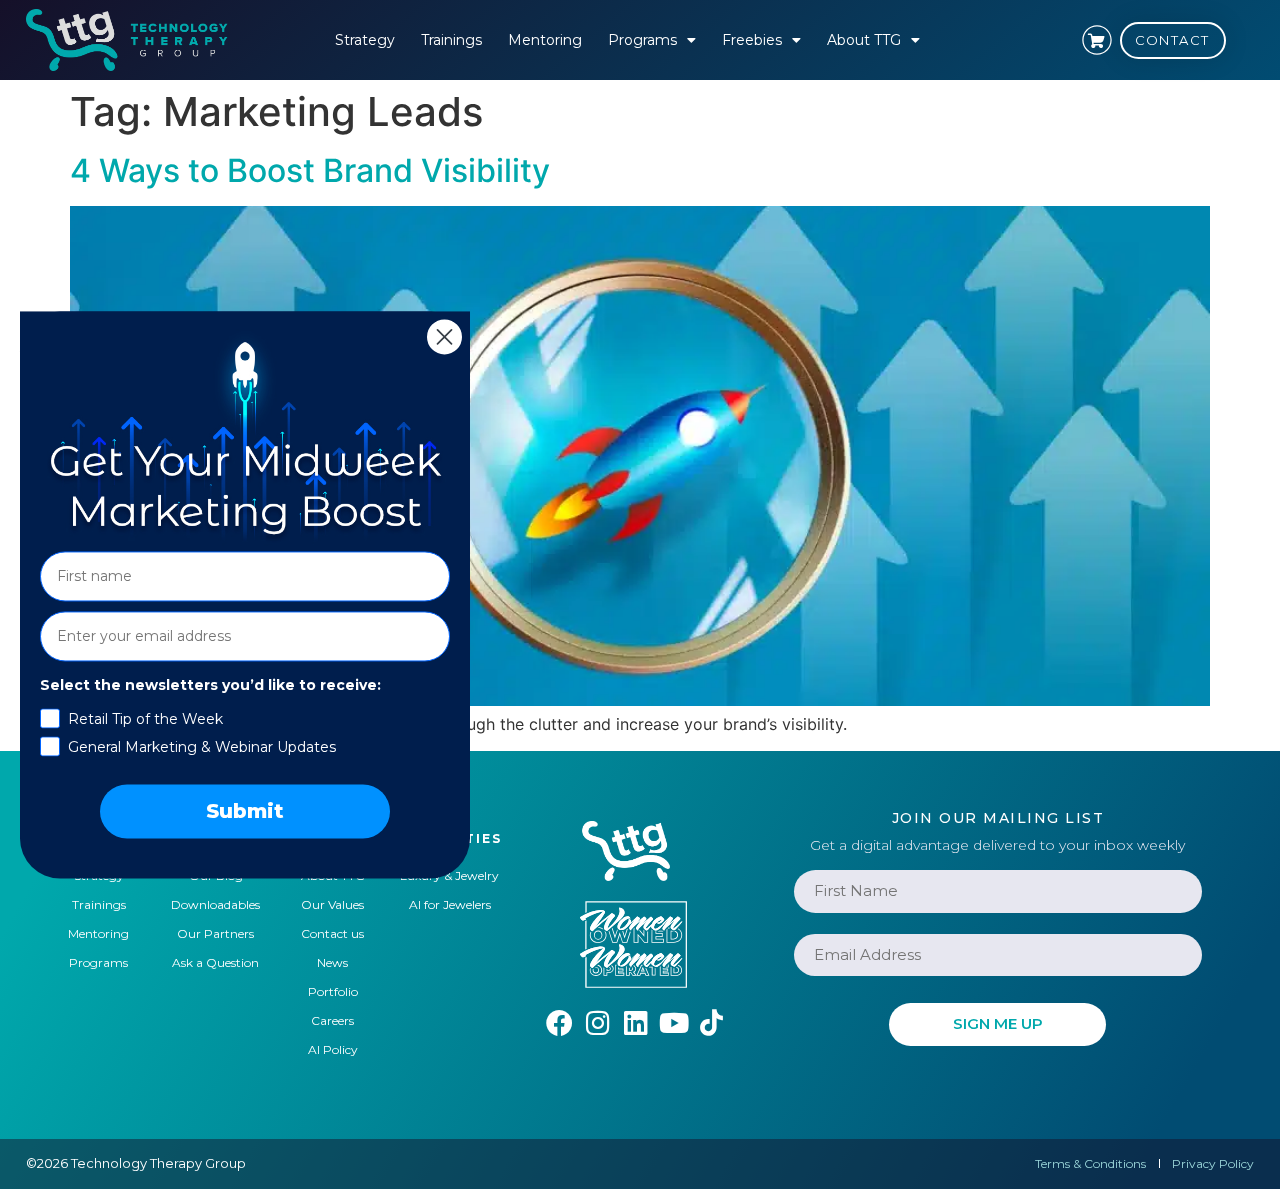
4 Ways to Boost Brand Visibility (310, 170)
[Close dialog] (444, 336)
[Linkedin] (635, 1022)
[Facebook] (559, 1022)
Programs (642, 40)
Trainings (451, 40)
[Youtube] (673, 1022)
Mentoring (545, 40)
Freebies (752, 40)
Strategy (365, 40)
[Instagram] (597, 1022)
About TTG (864, 40)
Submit (245, 811)
